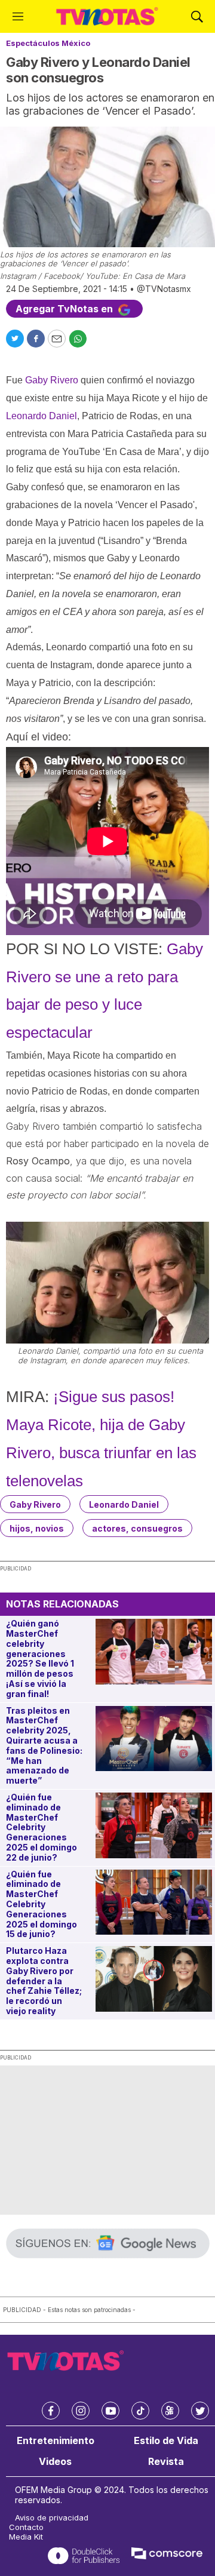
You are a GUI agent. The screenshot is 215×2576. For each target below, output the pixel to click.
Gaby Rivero (35, 1504)
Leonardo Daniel (124, 1504)
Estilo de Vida (166, 2441)
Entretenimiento (56, 2441)
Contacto (26, 2527)
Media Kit (26, 2537)
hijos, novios (37, 1528)
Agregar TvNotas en (65, 309)
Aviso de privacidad (52, 2518)
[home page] (107, 16)
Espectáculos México (48, 43)
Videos (55, 2462)
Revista (166, 2462)
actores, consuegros (137, 1528)
